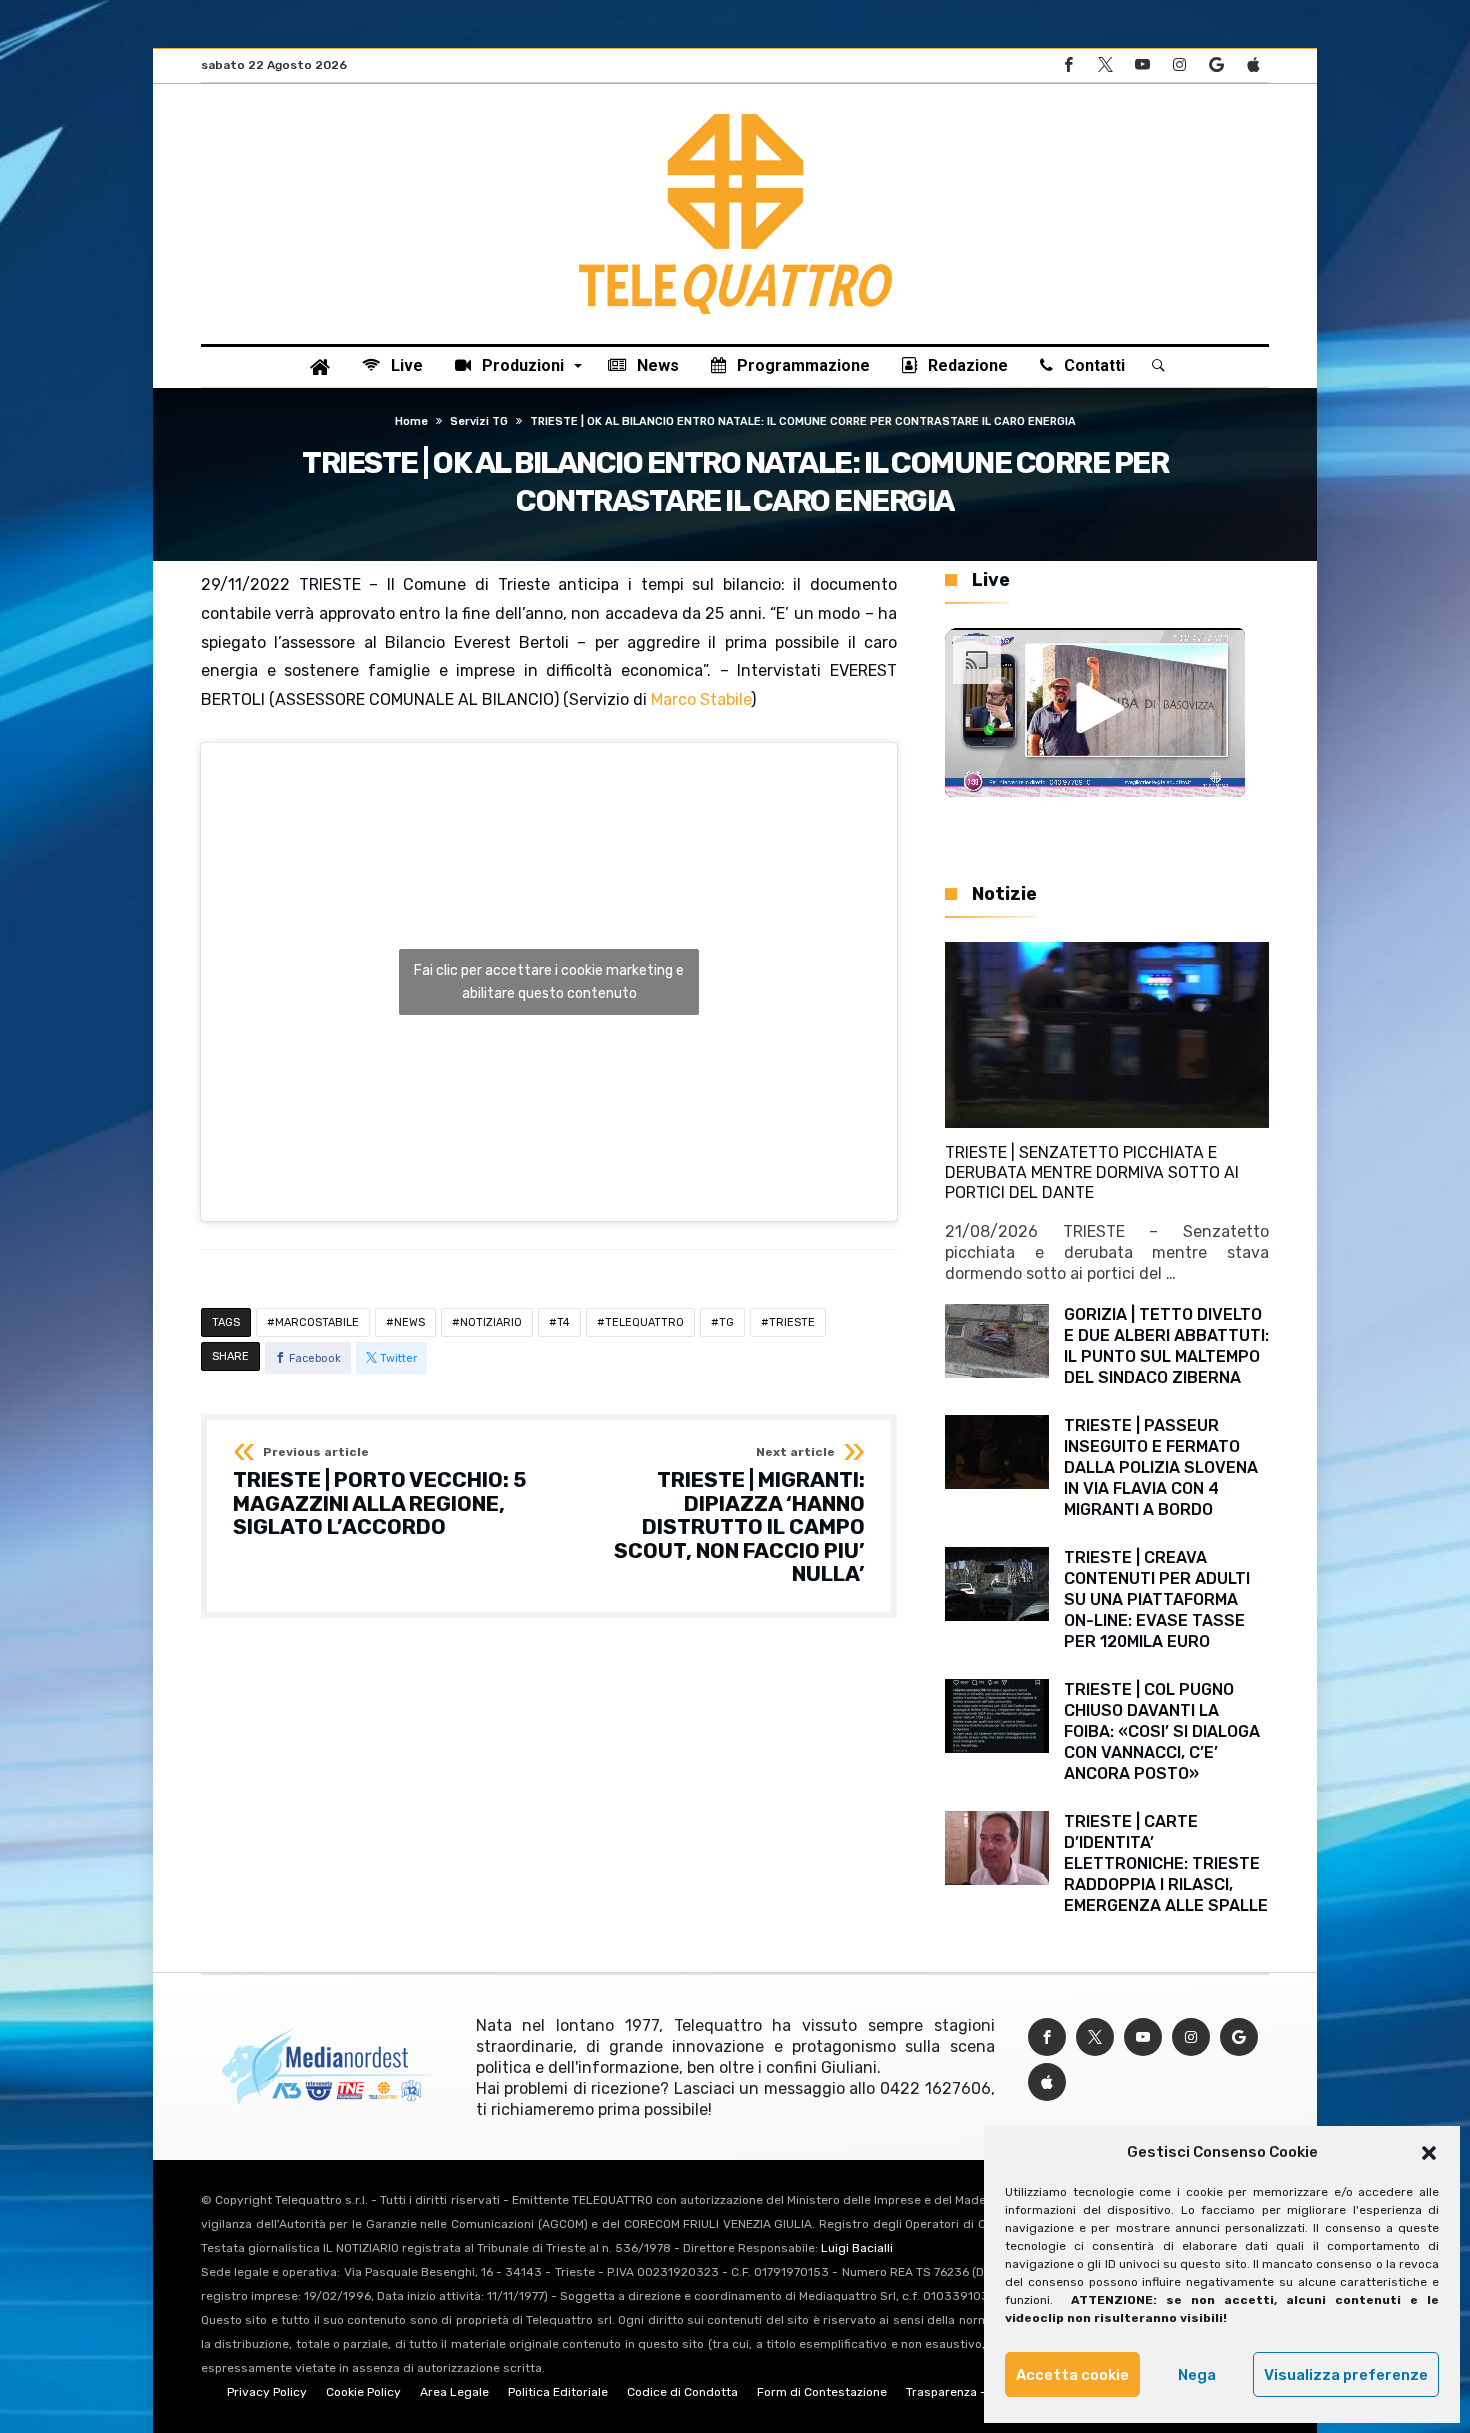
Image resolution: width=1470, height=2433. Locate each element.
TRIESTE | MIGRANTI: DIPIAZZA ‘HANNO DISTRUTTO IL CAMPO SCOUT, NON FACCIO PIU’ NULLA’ (739, 1516)
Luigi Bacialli (857, 2248)
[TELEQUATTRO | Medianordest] (735, 114)
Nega (1197, 2375)
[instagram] (1179, 65)
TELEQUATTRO (644, 1322)
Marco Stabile (701, 699)
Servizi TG (479, 421)
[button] (1429, 2153)
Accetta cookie (1072, 2375)
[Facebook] (1068, 65)
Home (411, 421)
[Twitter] (1105, 65)
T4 (563, 1322)
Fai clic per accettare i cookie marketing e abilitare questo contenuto (549, 982)
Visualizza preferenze (1346, 2375)
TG (726, 1322)
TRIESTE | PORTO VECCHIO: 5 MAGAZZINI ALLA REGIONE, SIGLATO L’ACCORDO (379, 1492)
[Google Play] (1216, 65)
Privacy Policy (267, 2392)
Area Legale (454, 2392)
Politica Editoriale (558, 2392)
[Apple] (1253, 65)
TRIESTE (792, 1322)
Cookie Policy (363, 2392)
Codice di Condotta (682, 2392)
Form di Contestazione (822, 2392)
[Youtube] (1142, 65)
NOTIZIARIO (491, 1322)
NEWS (409, 1322)
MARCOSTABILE (317, 1322)
